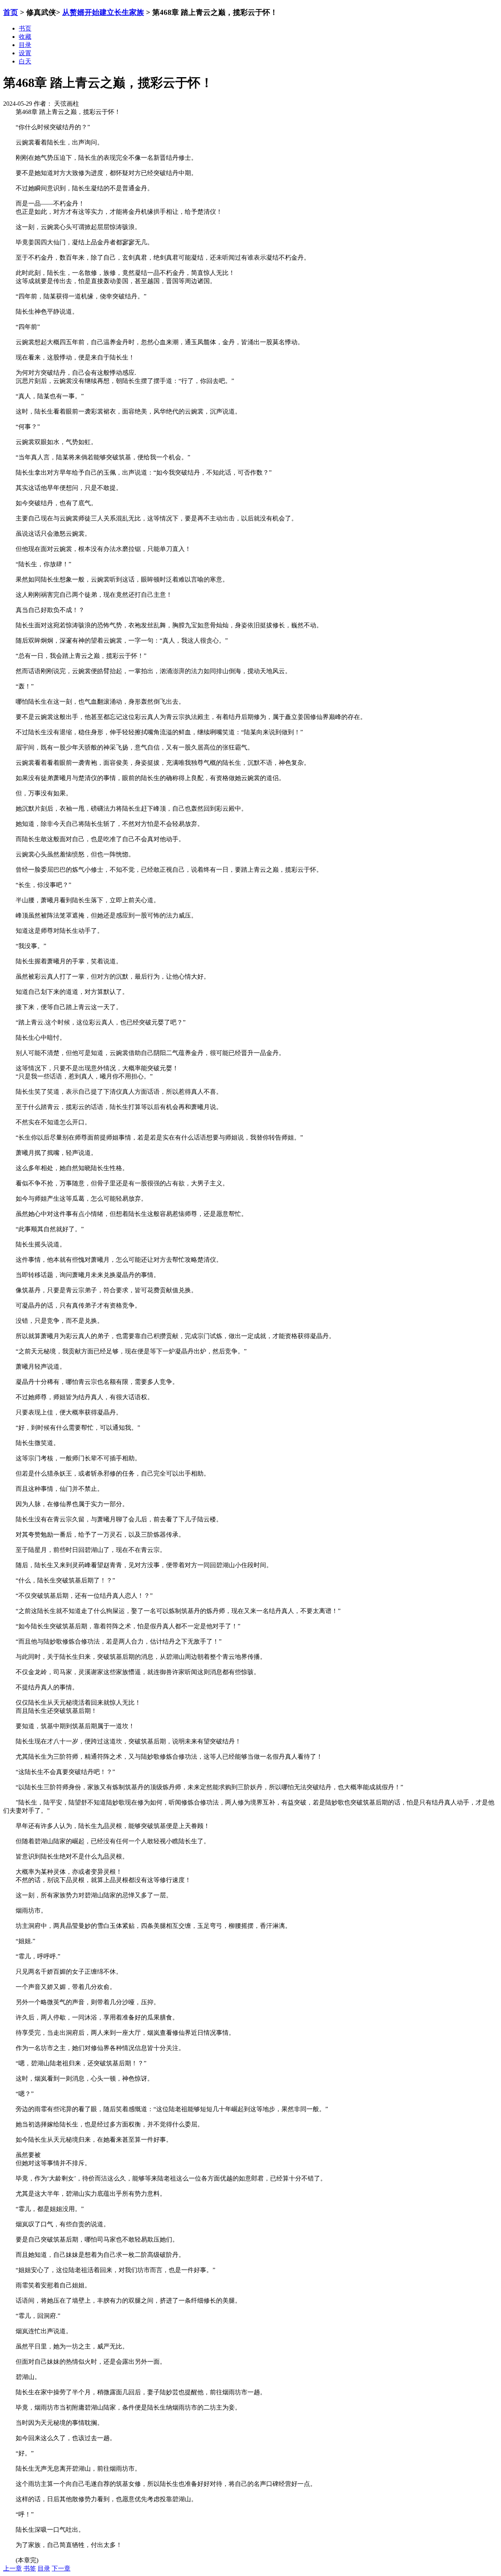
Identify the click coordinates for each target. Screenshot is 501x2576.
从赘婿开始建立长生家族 (103, 12)
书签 (30, 2568)
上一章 (13, 2568)
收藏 (25, 37)
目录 (44, 2568)
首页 (11, 12)
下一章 (61, 2568)
